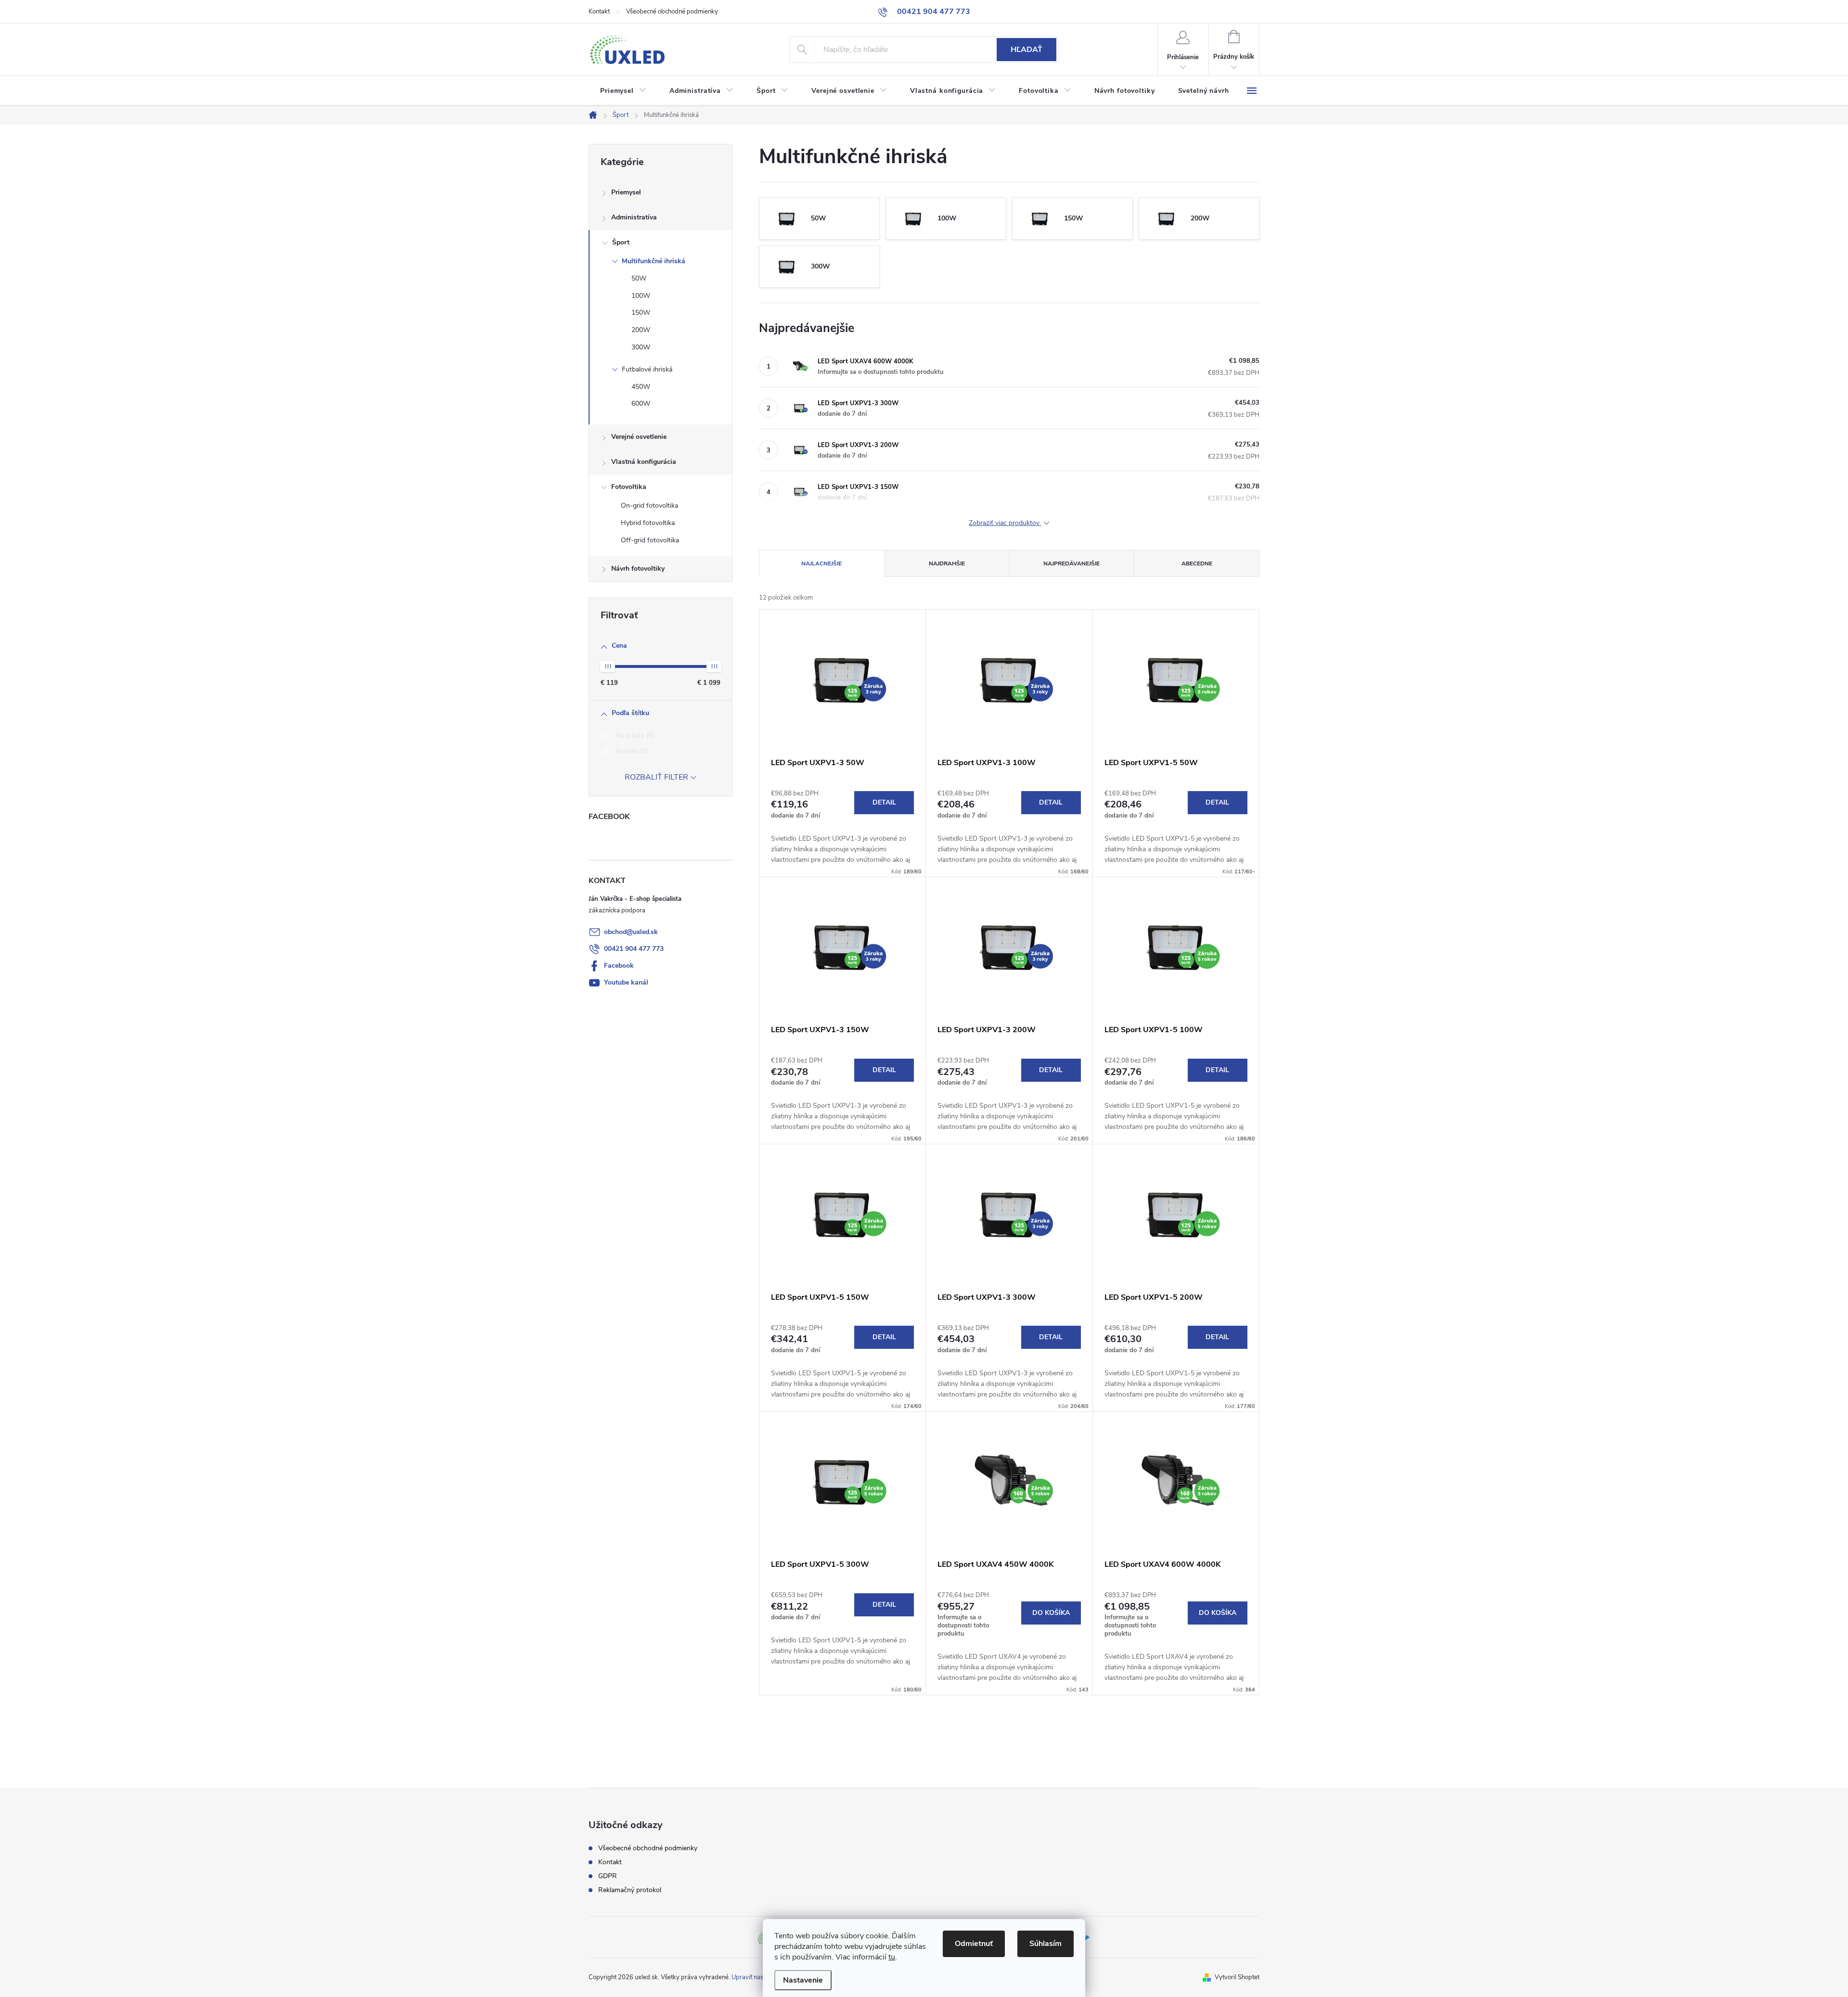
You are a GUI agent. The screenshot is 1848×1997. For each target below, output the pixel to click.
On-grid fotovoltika (649, 506)
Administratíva (634, 217)
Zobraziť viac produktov (1005, 523)
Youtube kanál (626, 982)
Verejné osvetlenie (639, 437)
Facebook (619, 966)
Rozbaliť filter (656, 777)
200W (641, 330)
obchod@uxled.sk (631, 932)
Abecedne (1197, 563)
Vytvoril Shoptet (1237, 1977)
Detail (884, 802)
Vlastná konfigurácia (644, 462)
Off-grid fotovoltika (650, 540)
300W (641, 347)
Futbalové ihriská (647, 369)
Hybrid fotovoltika (648, 523)
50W (639, 278)
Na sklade (634, 736)
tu (892, 1957)
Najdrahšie (947, 563)
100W (641, 296)
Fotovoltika (629, 487)
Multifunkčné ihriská (654, 261)
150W (641, 313)
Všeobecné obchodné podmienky (672, 12)
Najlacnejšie (821, 563)
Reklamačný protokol (630, 1890)
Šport (621, 242)
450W (641, 387)
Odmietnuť (974, 1944)
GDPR (608, 1876)
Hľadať (1027, 50)
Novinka (631, 751)
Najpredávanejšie (1072, 563)
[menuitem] (623, 91)
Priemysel (626, 192)
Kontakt (599, 12)
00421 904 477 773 (634, 949)
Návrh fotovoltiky (638, 569)
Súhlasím (1046, 1944)
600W (641, 403)
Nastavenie (803, 1980)
